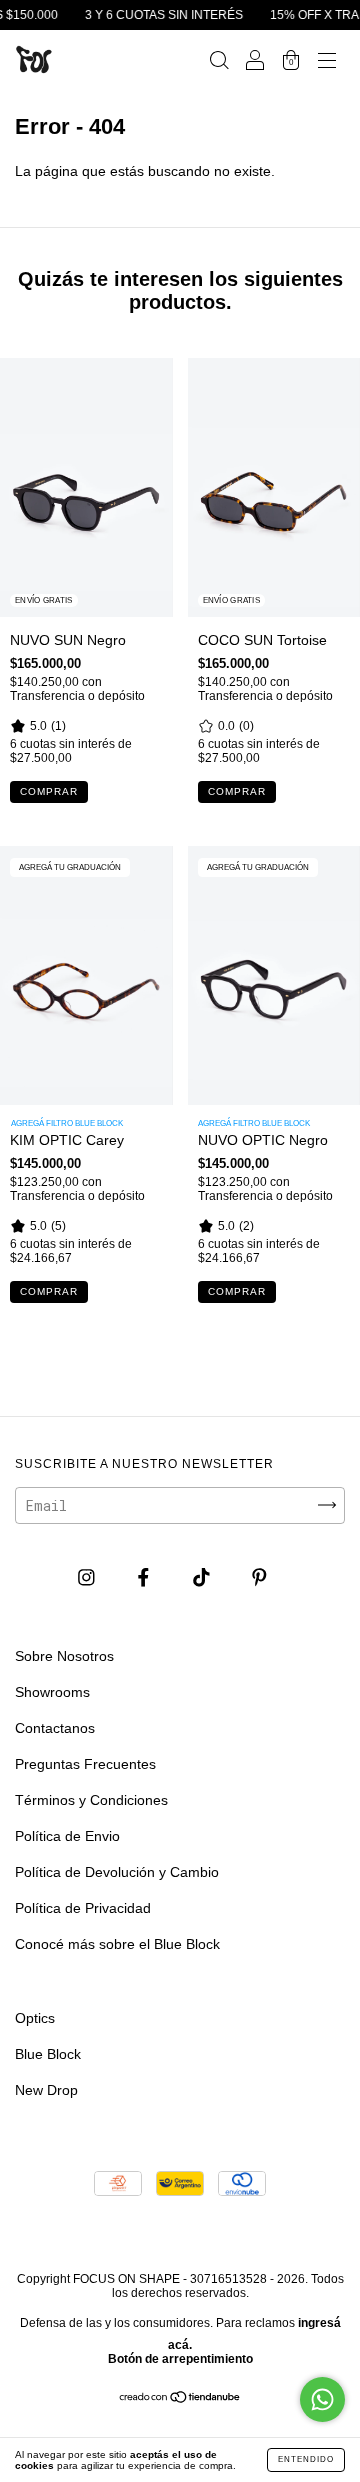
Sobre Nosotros (64, 1656)
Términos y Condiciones (91, 1800)
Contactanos (55, 1728)
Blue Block (48, 2054)
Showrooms (52, 1692)
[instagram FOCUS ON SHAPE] (88, 1577)
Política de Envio (67, 1836)
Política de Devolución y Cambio (117, 1872)
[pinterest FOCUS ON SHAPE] (259, 1577)
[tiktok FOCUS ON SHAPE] (203, 1577)
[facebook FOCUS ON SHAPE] (145, 1577)
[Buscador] (219, 62)
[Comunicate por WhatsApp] (322, 2399)
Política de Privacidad (83, 1908)
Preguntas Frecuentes (85, 1764)
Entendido (306, 2459)
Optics (35, 2018)
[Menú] (327, 62)
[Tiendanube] (180, 2399)
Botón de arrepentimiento (180, 2359)
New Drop (46, 2090)
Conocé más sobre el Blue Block (117, 1944)
